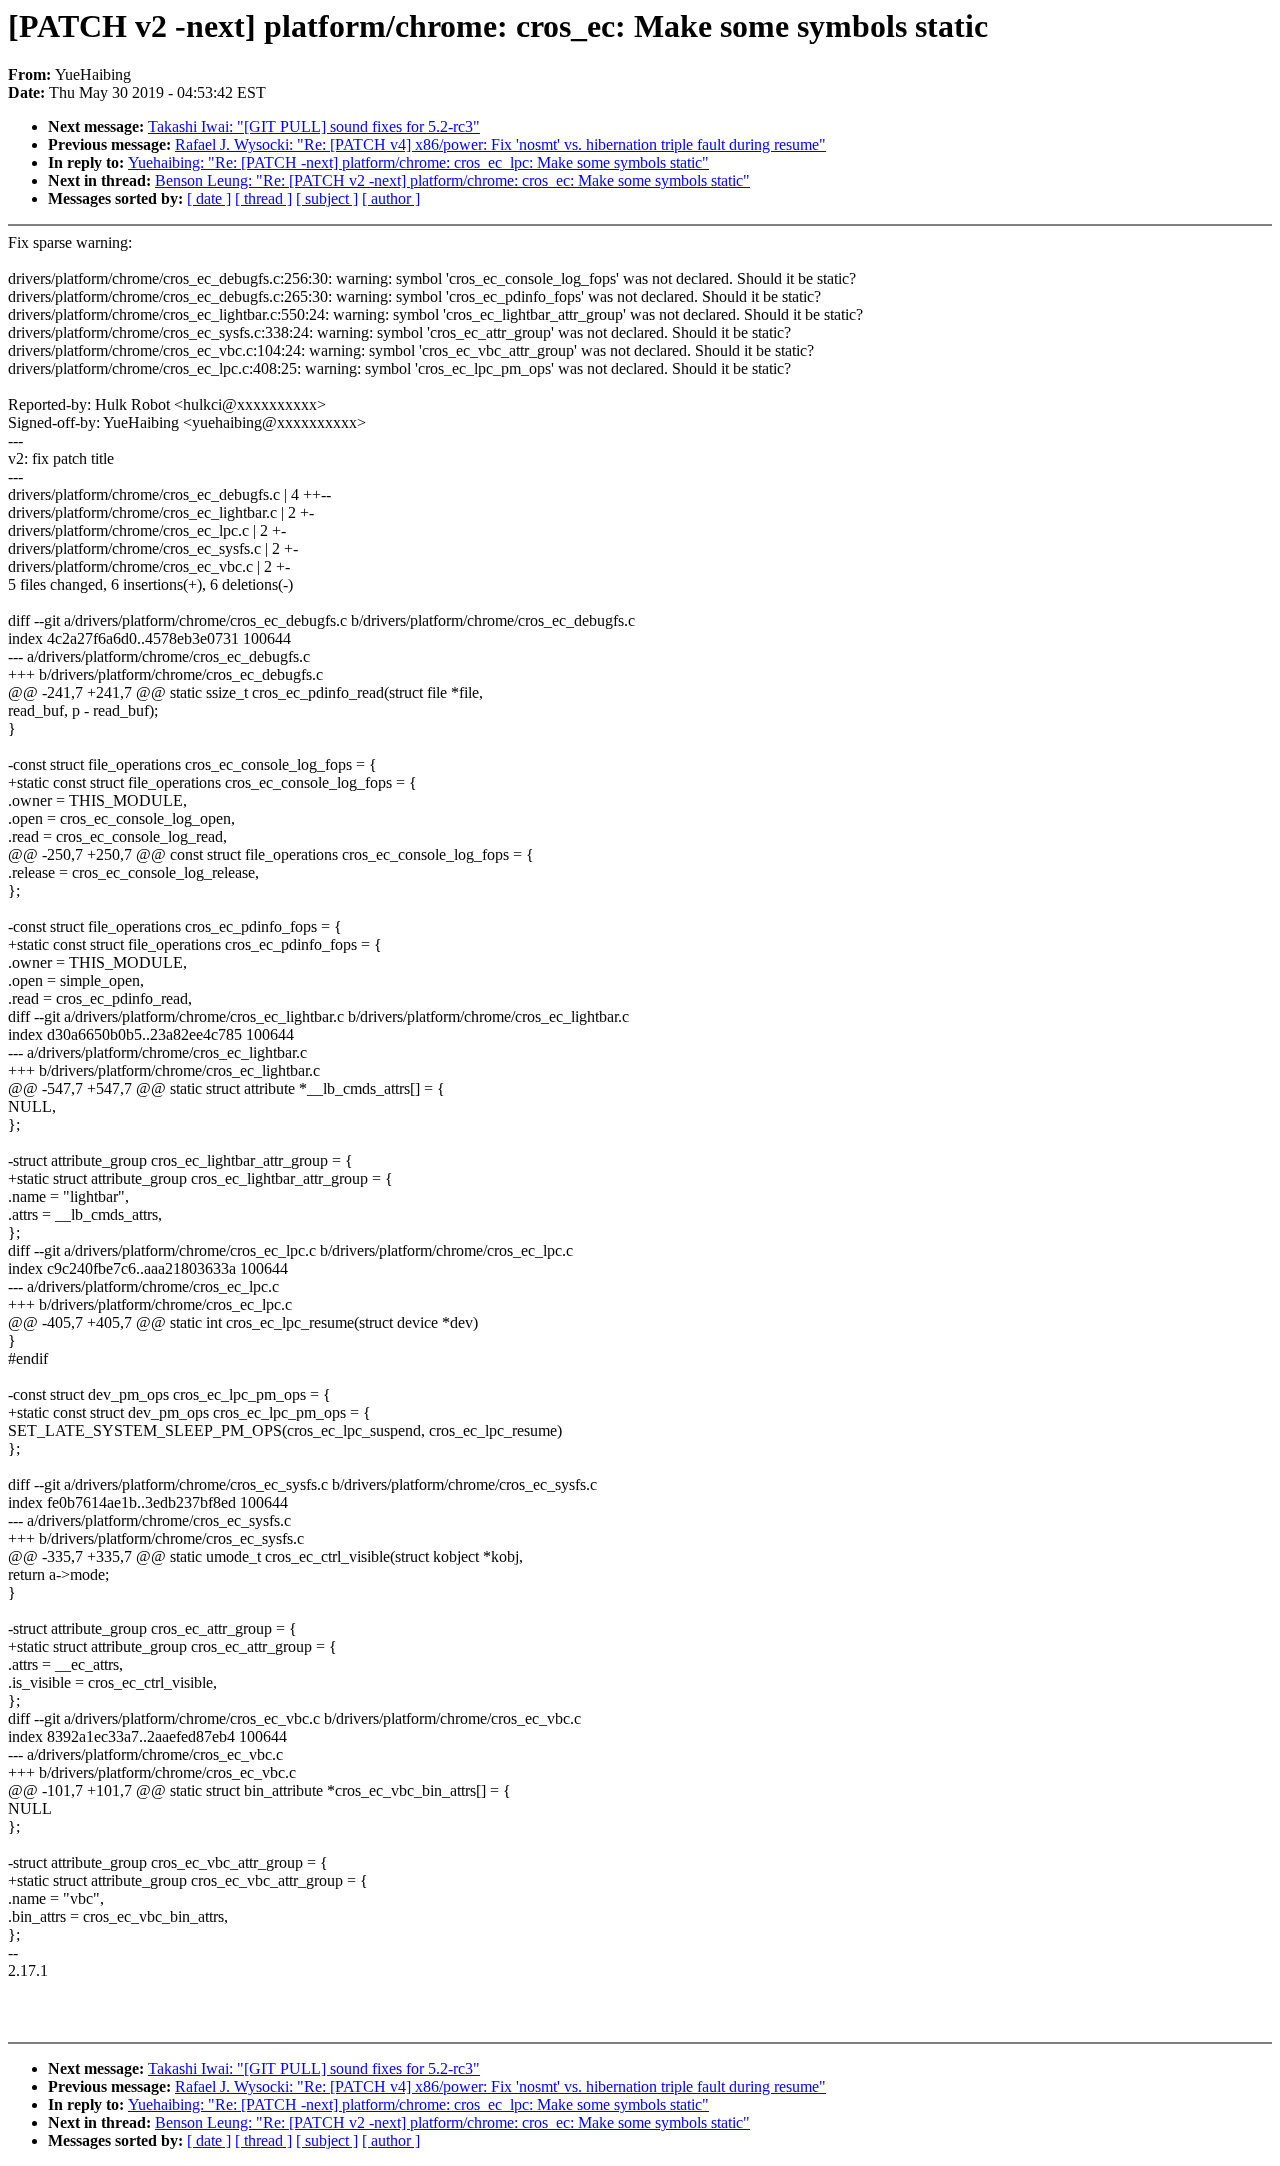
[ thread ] (263, 198)
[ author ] (391, 198)
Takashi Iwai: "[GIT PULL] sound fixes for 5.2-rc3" (314, 126)
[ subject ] (327, 198)
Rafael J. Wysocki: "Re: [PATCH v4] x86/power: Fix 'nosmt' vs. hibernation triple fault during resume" (500, 144)
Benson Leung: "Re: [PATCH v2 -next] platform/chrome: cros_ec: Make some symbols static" (452, 180)
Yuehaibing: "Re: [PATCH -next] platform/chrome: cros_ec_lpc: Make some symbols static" (418, 162)
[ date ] (209, 198)
